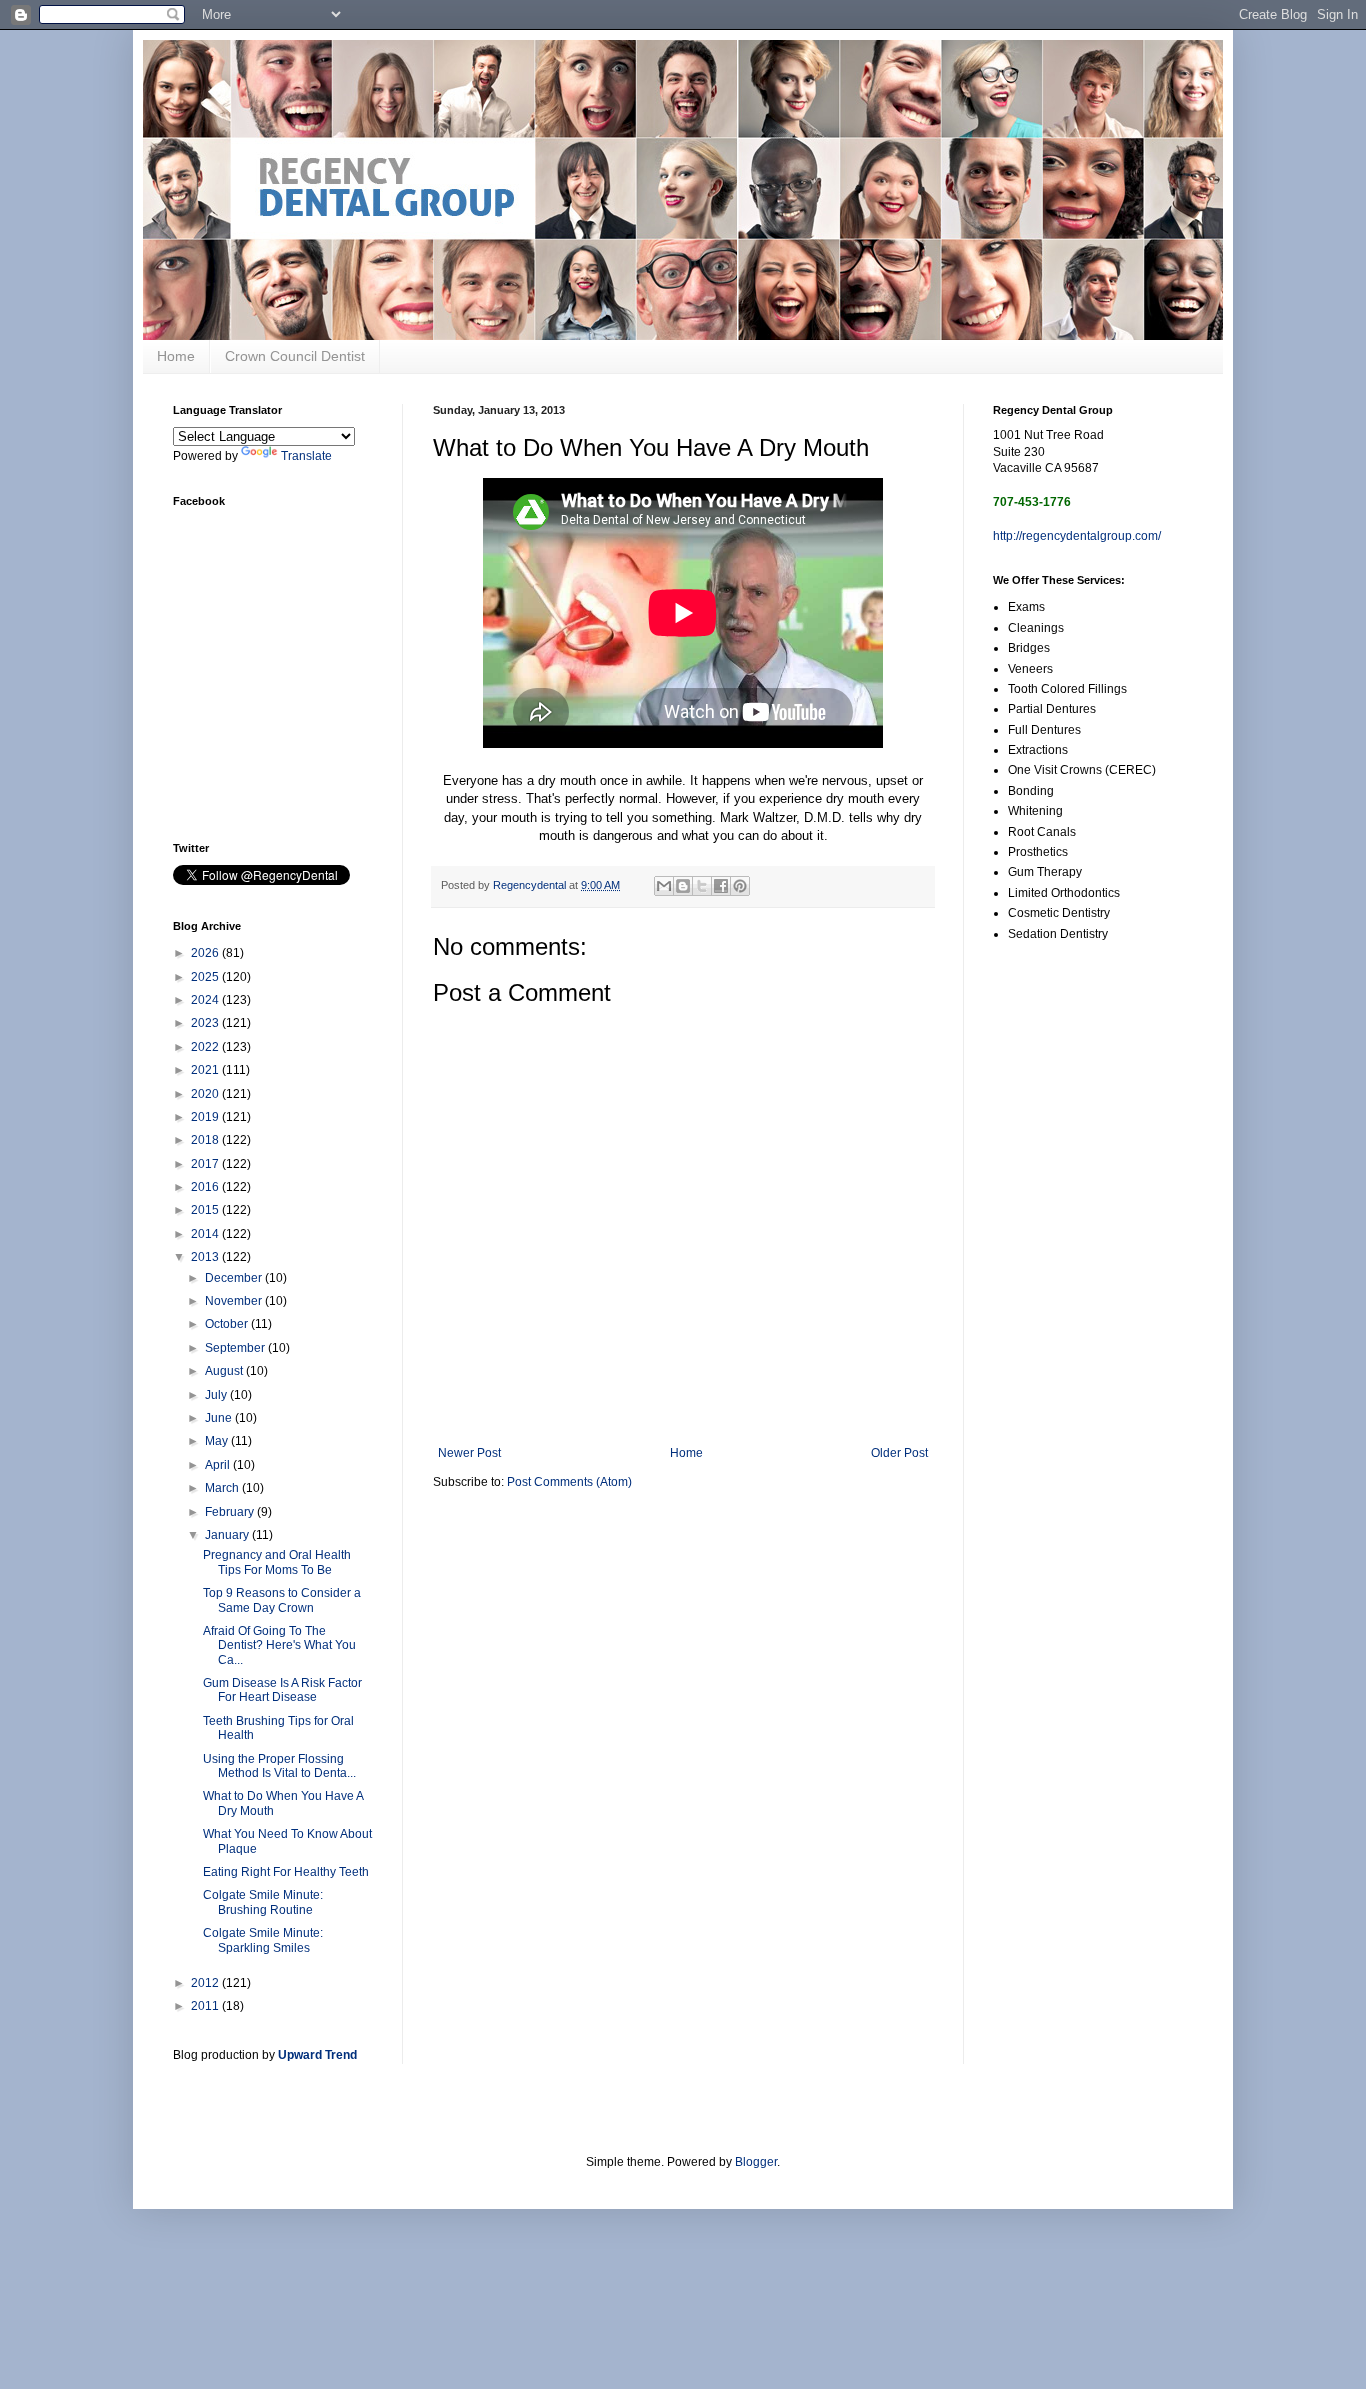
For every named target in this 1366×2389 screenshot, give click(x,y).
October (228, 1324)
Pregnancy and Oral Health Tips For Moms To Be (277, 1562)
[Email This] (664, 886)
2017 (206, 1164)
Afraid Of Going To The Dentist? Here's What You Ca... (279, 1645)
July (217, 1395)
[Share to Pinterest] (740, 886)
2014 (206, 1234)
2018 (206, 1140)
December (235, 1278)
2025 (206, 977)
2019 (206, 1117)
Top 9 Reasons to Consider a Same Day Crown (282, 1600)
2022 (206, 1047)
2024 (206, 1000)
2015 (206, 1210)
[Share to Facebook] (721, 886)
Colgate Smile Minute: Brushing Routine (263, 1902)
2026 (206, 953)
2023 (206, 1023)
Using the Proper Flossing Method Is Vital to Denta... (279, 1766)
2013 (206, 1257)
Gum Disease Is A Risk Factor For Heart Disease (282, 1690)
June (220, 1418)
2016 (206, 1187)
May (218, 1441)
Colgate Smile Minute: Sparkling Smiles (263, 1940)
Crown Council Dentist (295, 356)
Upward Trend (317, 2055)
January (228, 1535)
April (219, 1465)
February (231, 1512)
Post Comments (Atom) (569, 1482)
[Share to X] (702, 886)
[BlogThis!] (683, 886)
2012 (206, 1983)
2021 (206, 1070)
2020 (206, 1094)
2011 (206, 2006)
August (225, 1371)
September (236, 1348)
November (235, 1301)
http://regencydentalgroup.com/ (1077, 536)
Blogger (756, 2162)
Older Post (899, 1453)
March (223, 1488)
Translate (306, 456)
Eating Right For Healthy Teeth (286, 1872)
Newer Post (469, 1453)
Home (176, 356)
